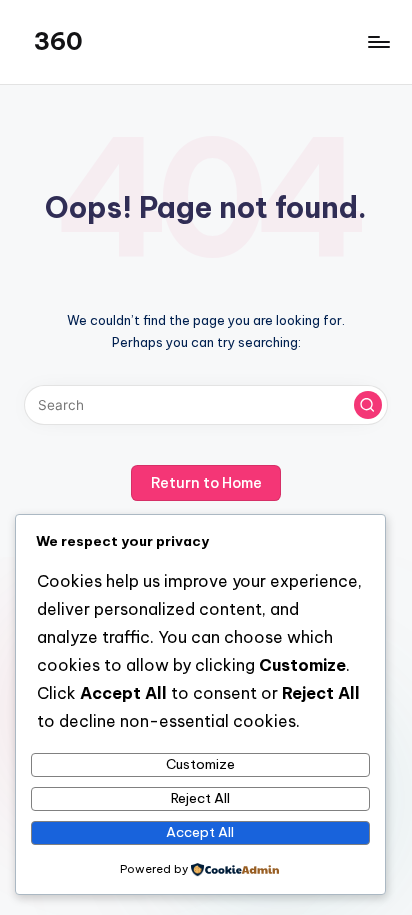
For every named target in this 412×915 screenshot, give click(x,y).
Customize (200, 764)
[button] (368, 405)
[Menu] (378, 41)
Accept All (200, 832)
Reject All (200, 798)
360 (58, 41)
